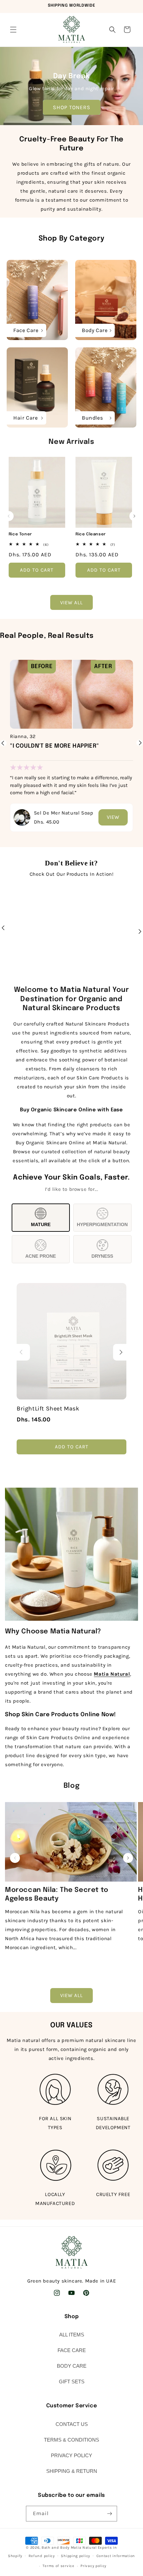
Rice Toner (20, 534)
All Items (72, 2335)
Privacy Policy (71, 2455)
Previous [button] (3, 743)
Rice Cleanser (91, 534)
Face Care (72, 2350)
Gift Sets (72, 2382)
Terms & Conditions (71, 2440)
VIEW (113, 817)
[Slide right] (134, 516)
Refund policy (42, 2556)
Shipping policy (75, 2556)
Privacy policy (93, 2566)
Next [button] (140, 747)
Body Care (72, 2366)
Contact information (116, 2556)
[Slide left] (9, 516)
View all (71, 603)
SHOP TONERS (72, 107)
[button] (13, 30)
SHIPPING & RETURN (72, 2471)
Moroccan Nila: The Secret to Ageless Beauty (57, 1894)
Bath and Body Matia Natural (69, 2548)
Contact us (72, 2424)
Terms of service (58, 2566)
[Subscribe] (109, 2514)
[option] (71, 739)
